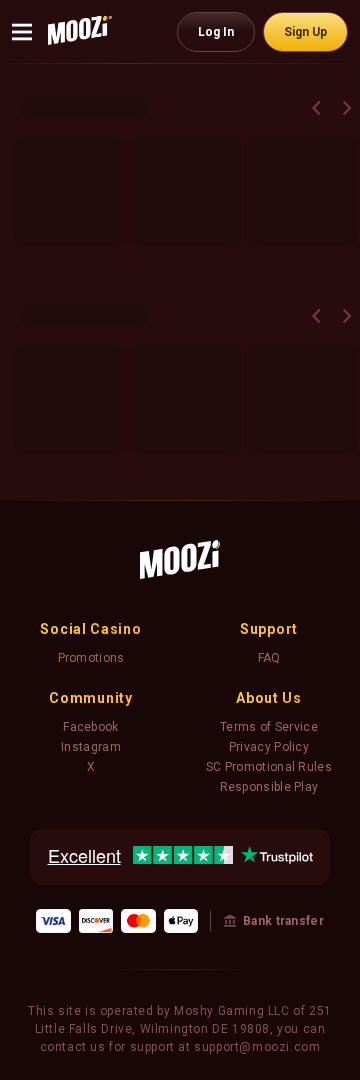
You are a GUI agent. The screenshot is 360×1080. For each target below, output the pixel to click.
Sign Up (305, 32)
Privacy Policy (269, 747)
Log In (216, 32)
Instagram (91, 747)
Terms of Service (269, 727)
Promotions (91, 658)
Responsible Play (269, 787)
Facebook (90, 727)
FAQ (269, 658)
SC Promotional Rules (269, 767)
